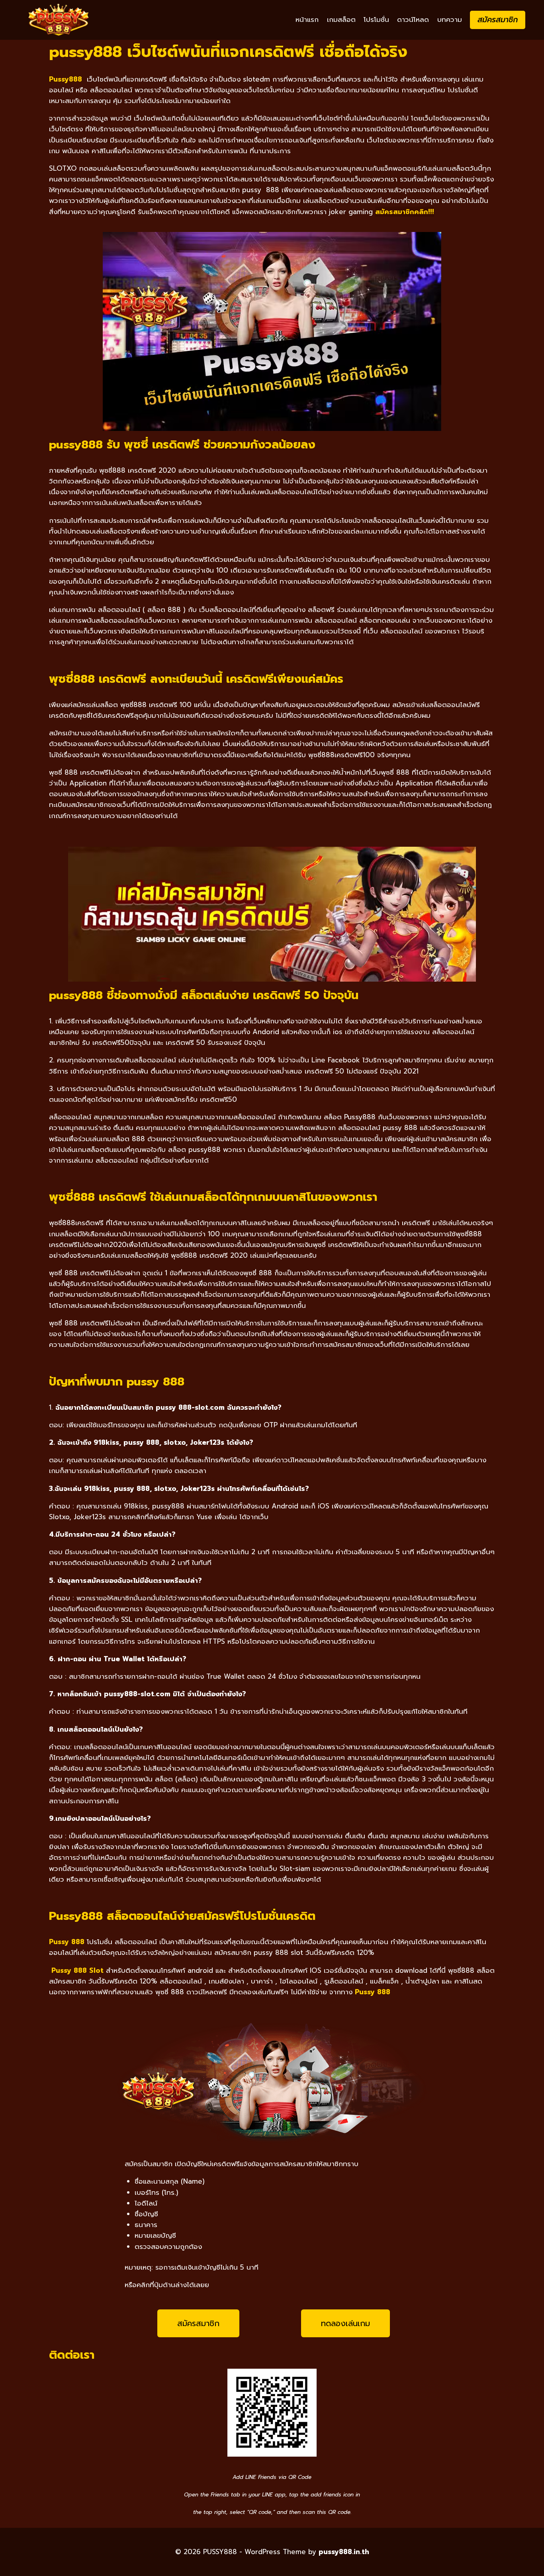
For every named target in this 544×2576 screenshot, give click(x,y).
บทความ (450, 19)
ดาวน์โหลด (413, 19)
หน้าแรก (307, 19)
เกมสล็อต (341, 19)
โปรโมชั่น (376, 19)
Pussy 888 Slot (77, 1970)
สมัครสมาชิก (498, 20)
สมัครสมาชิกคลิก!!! (405, 212)
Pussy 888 (373, 1992)
